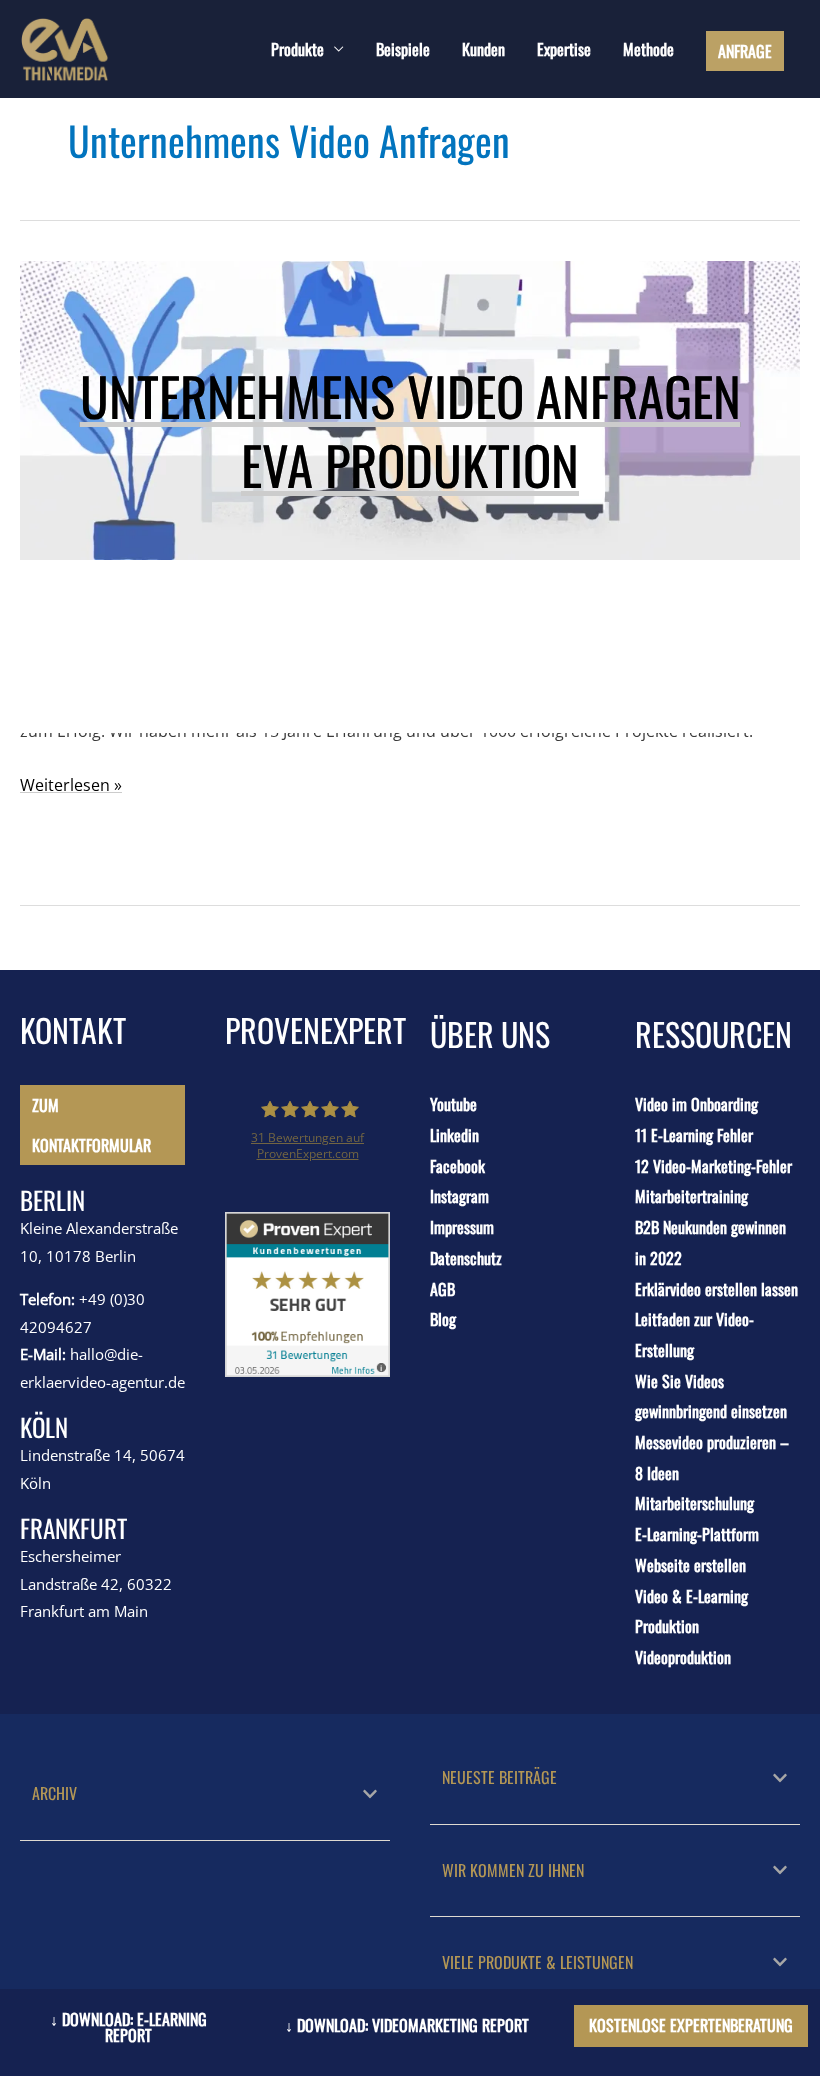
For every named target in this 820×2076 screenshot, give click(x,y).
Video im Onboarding (696, 1104)
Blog (443, 1319)
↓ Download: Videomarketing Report (407, 2025)
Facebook (457, 1166)
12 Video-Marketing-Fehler (713, 1166)
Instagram (459, 1196)
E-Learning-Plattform (697, 1534)
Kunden (483, 49)
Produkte (297, 49)
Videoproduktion (683, 1657)
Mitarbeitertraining (691, 1196)
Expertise (564, 49)
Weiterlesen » (71, 783)
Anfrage (745, 51)
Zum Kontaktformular (91, 1125)
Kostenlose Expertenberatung (691, 2025)
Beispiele (403, 49)
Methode (648, 49)
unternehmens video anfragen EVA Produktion (410, 429)
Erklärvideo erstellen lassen (716, 1289)
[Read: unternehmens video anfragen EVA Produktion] (410, 339)
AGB (442, 1289)
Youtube (453, 1104)
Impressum (462, 1227)
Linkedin (454, 1135)
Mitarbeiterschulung (694, 1503)
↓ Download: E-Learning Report (128, 2027)
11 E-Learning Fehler (694, 1135)
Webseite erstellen (690, 1565)
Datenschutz (466, 1258)
